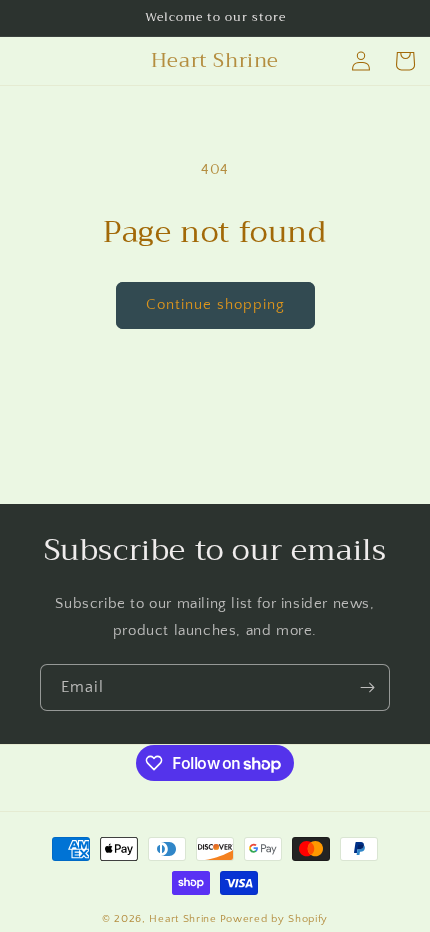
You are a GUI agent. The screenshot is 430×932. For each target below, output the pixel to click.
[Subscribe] (367, 687)
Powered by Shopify (274, 919)
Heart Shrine (182, 919)
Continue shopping (215, 304)
